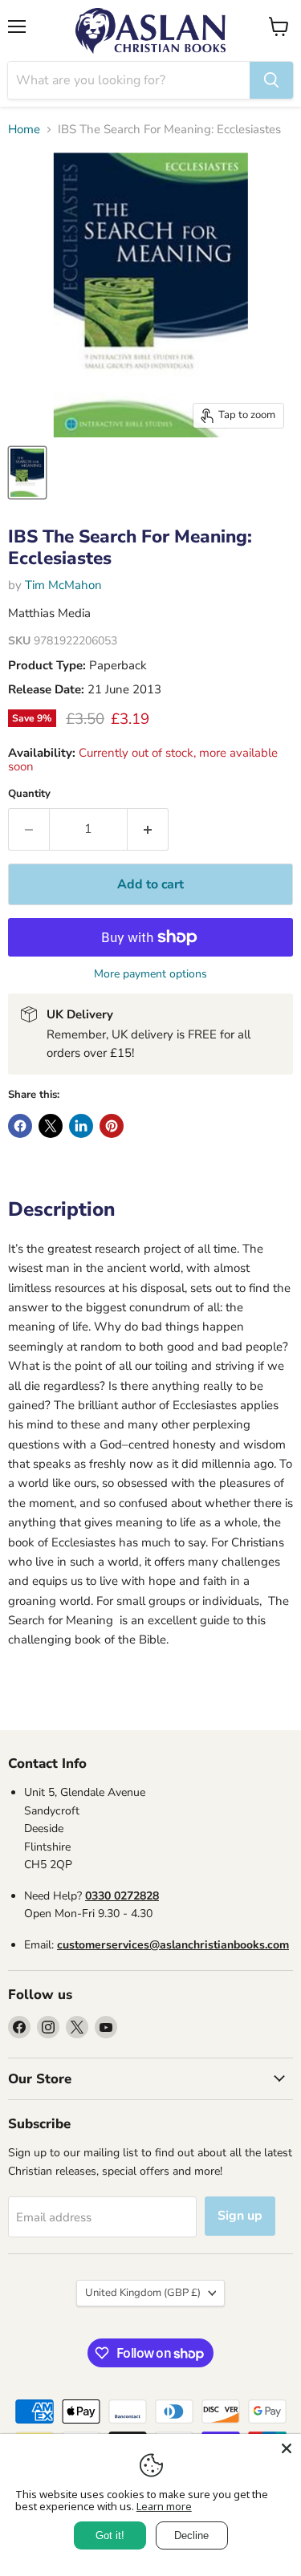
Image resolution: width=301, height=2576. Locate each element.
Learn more (164, 2506)
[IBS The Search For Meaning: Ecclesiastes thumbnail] (27, 473)
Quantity (29, 794)
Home (24, 130)
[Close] (287, 2448)
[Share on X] (51, 1126)
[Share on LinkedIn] (81, 1126)
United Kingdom (143, 2293)
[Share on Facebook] (20, 1126)
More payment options (150, 974)
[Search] (271, 80)
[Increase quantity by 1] (148, 829)
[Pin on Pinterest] (112, 1126)
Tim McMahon (63, 585)
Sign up (240, 2216)
